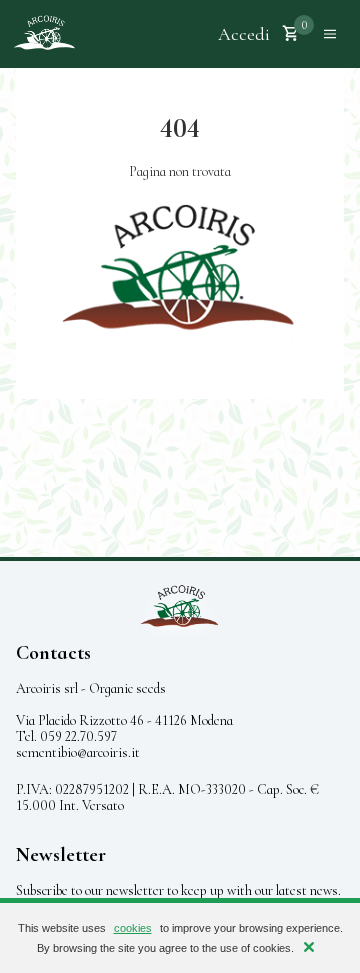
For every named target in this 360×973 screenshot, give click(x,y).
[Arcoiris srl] (44, 34)
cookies (133, 928)
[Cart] (291, 34)
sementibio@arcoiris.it (78, 752)
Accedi (244, 34)
